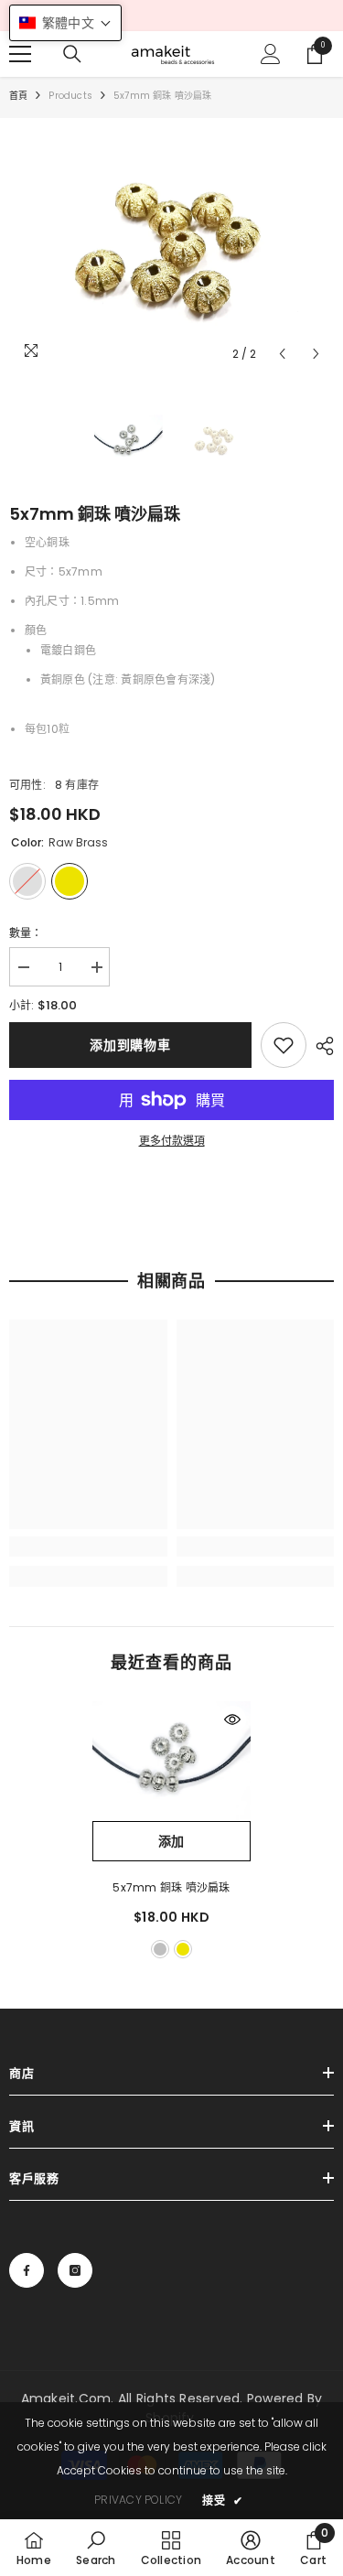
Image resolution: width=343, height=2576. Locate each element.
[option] (171, 249)
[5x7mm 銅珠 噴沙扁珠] (171, 1761)
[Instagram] (75, 2270)
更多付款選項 (172, 1141)
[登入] (271, 54)
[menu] (20, 54)
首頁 (18, 96)
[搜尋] (72, 54)
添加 (171, 1841)
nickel (160, 1949)
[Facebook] (27, 2270)
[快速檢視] (232, 1719)
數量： (26, 933)
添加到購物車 (130, 1045)
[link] (284, 1045)
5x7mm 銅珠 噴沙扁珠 (171, 1887)
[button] (282, 354)
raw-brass (183, 1949)
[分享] (320, 1046)
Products (70, 96)
